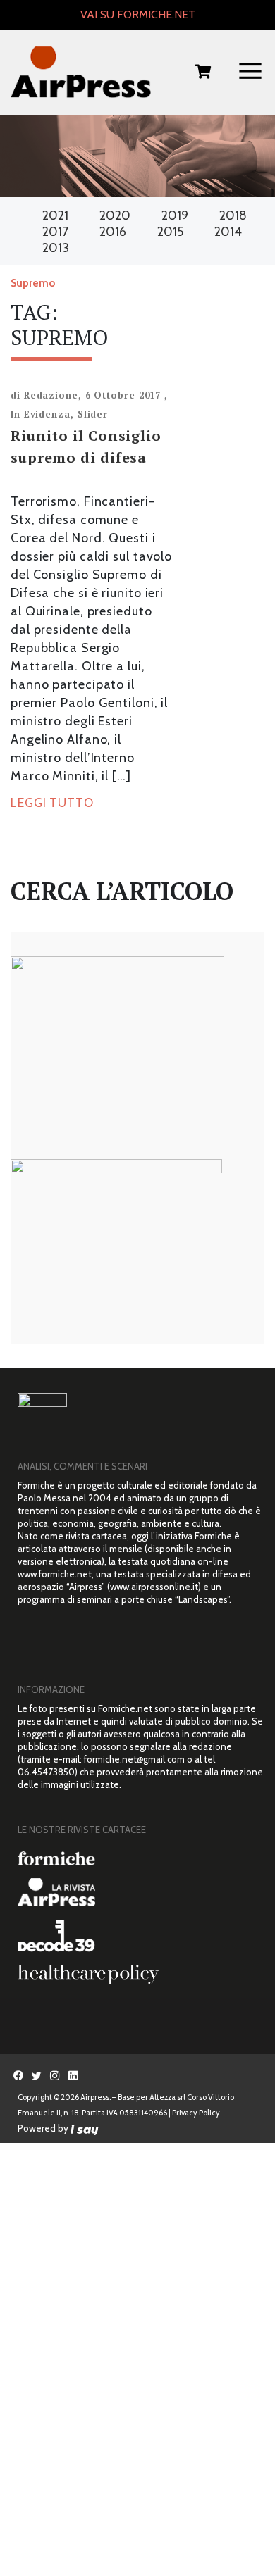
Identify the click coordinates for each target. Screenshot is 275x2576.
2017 (55, 232)
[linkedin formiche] (73, 2075)
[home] (81, 73)
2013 (56, 248)
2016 (113, 232)
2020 (115, 215)
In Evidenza (41, 414)
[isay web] (85, 2128)
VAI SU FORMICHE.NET (138, 14)
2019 (175, 215)
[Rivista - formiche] (141, 1858)
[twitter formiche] (37, 2075)
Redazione (51, 395)
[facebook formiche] (18, 2075)
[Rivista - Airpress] (141, 1893)
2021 (55, 215)
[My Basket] (203, 73)
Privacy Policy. (197, 2113)
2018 (233, 215)
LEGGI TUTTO (52, 803)
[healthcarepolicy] (141, 1975)
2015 (170, 232)
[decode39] (141, 1935)
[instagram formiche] (55, 2075)
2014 (228, 232)
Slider (93, 414)
